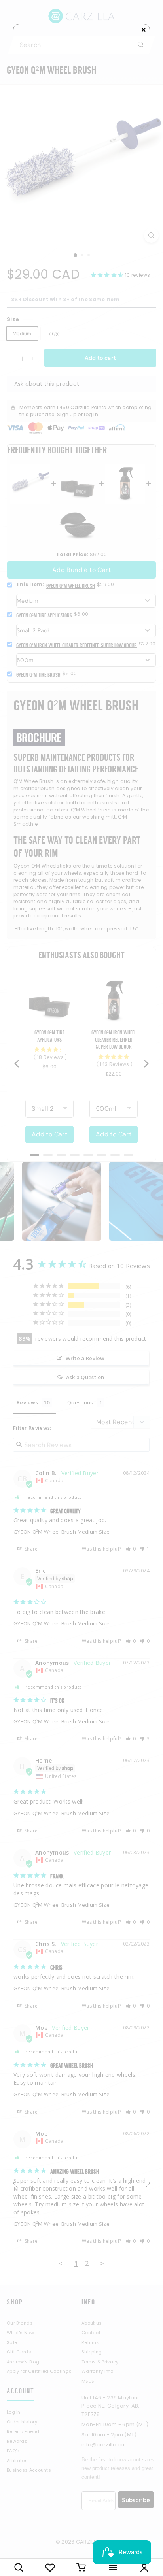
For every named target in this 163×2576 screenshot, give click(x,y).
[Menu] (113, 2567)
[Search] (19, 2567)
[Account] (144, 2567)
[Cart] (81, 2567)
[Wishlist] (50, 2567)
